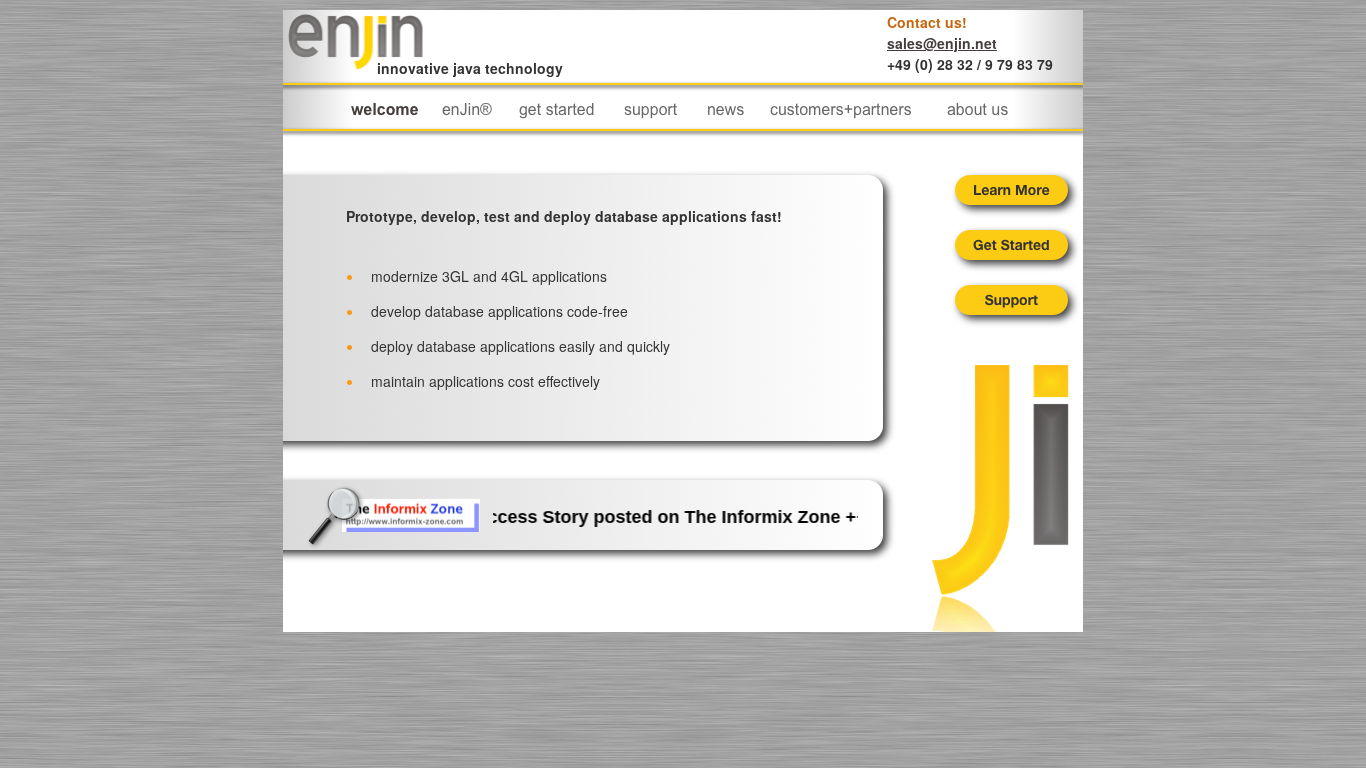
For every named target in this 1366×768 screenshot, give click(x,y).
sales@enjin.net (942, 43)
